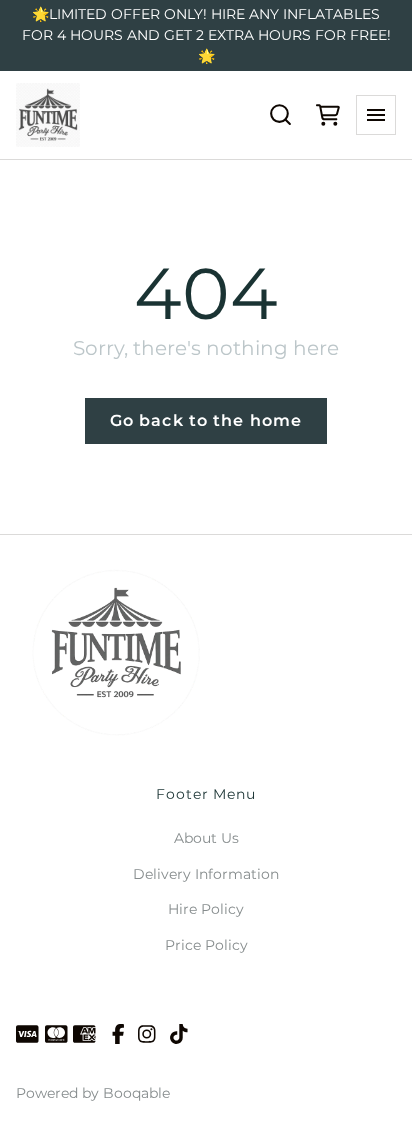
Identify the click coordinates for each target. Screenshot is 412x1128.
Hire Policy (206, 909)
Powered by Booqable (93, 1093)
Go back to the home (206, 420)
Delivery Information (206, 874)
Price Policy (206, 945)
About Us (206, 838)
